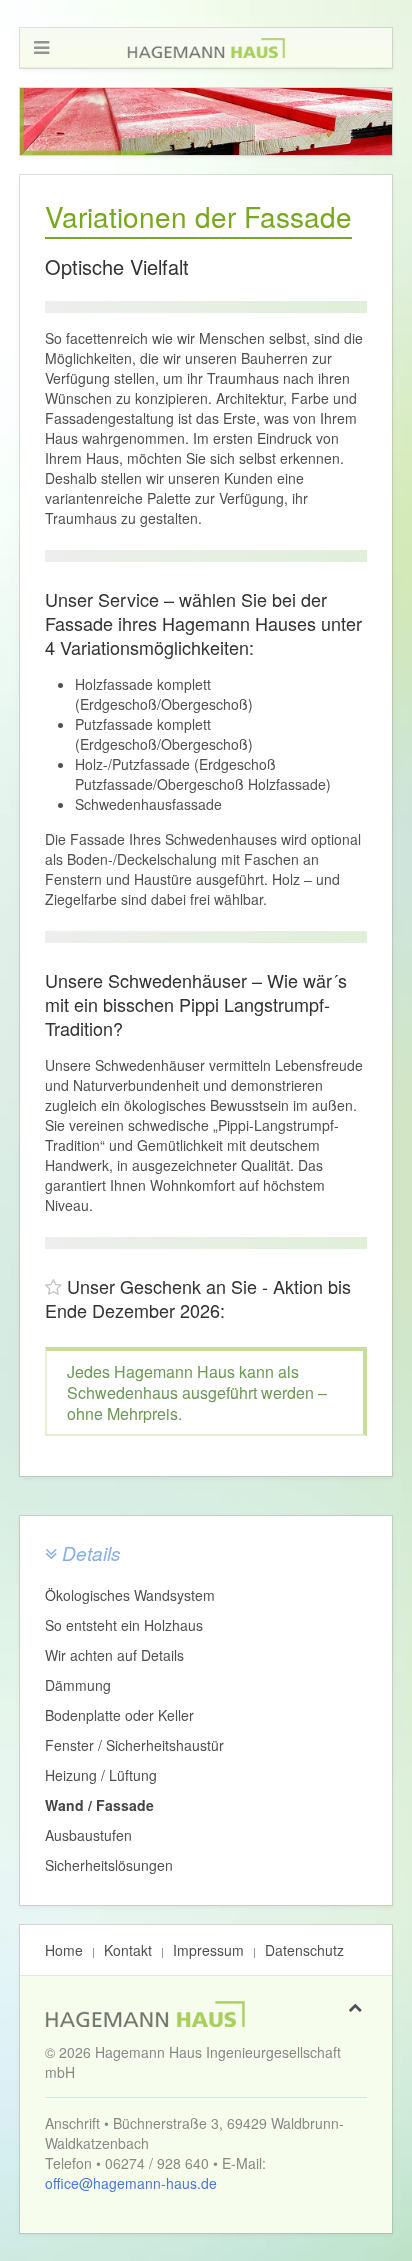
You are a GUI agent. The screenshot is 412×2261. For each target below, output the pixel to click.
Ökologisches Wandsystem (130, 1595)
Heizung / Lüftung (101, 1775)
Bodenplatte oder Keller (119, 1715)
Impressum (208, 1950)
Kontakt (128, 1950)
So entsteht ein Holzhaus (124, 1625)
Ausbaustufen (88, 1835)
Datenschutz (304, 1950)
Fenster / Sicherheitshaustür (134, 1745)
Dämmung (78, 1685)
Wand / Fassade (99, 1805)
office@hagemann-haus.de (131, 2183)
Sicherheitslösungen (109, 1865)
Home (64, 1950)
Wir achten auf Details (114, 1655)
